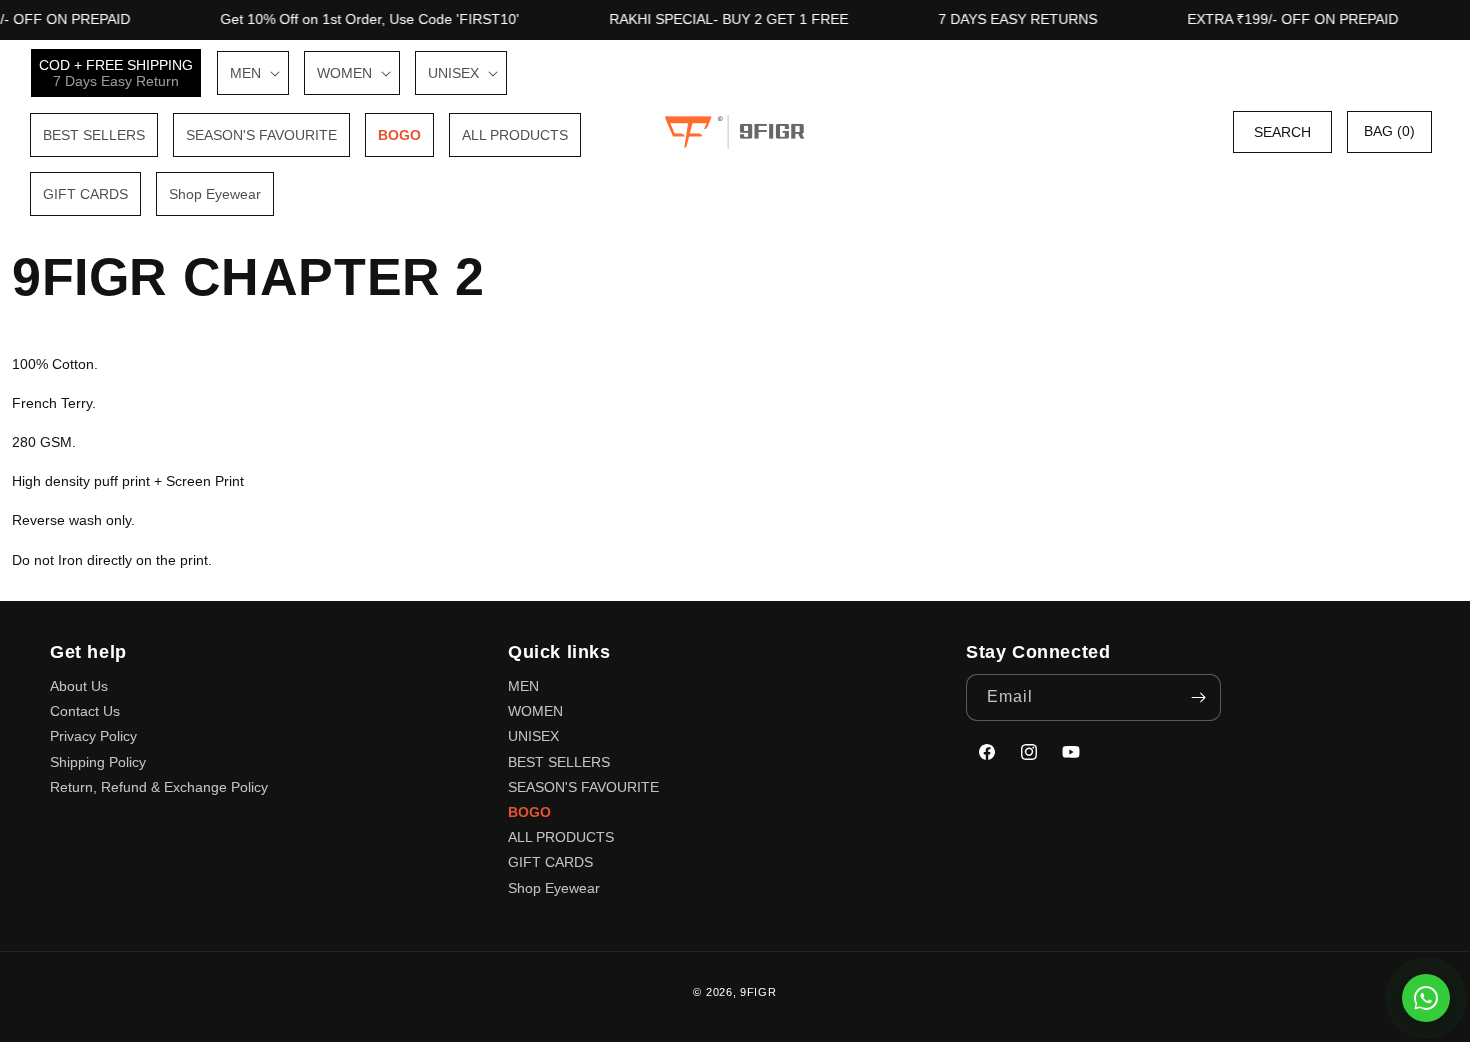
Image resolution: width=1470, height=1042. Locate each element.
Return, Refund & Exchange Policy (159, 787)
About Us (79, 686)
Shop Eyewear (554, 888)
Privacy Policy (93, 736)
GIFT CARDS (550, 862)
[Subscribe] (1198, 697)
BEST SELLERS (559, 762)
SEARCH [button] (1282, 132)
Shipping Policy (98, 762)
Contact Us (85, 711)
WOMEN (535, 711)
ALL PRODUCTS (561, 837)
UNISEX (533, 736)
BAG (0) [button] (1389, 131)
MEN (523, 686)
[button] (253, 73)
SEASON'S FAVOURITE (583, 787)
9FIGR (758, 992)
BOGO (529, 812)
